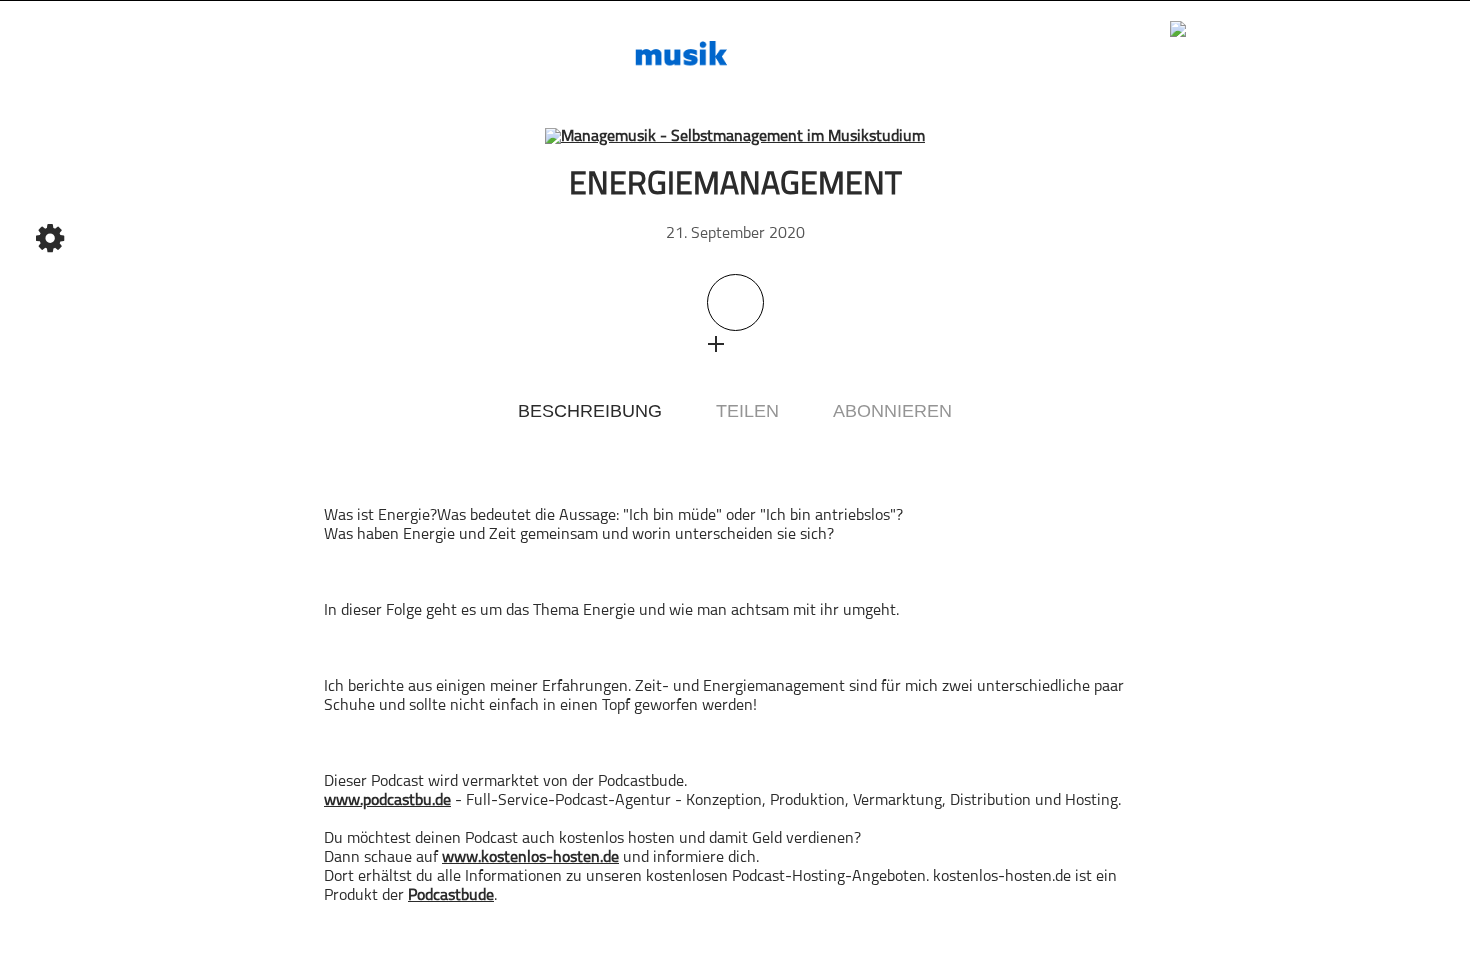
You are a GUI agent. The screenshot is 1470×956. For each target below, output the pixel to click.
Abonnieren (892, 411)
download (754, 343)
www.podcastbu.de (387, 801)
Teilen (747, 411)
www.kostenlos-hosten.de (530, 858)
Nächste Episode (1131, 376)
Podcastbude (451, 896)
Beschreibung (590, 411)
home (50, 84)
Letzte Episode (339, 376)
